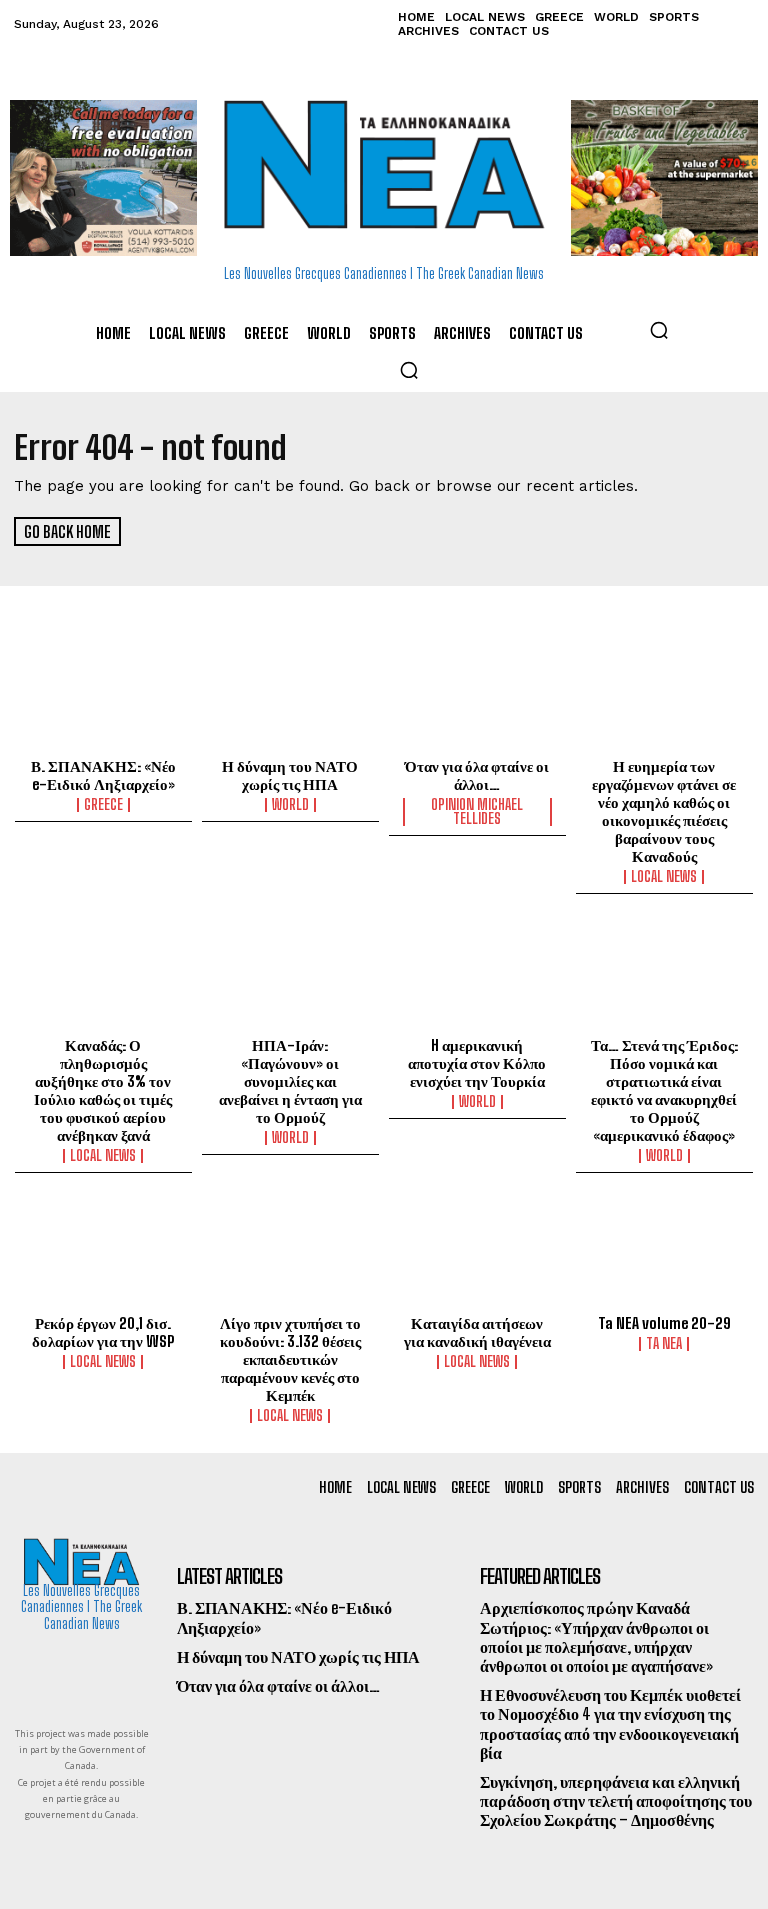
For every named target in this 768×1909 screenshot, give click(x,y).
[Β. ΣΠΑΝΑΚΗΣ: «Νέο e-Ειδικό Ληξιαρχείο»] (103, 697)
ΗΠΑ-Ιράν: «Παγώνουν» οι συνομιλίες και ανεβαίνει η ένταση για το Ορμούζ (290, 1081)
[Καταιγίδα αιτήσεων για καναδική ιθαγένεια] (477, 1254)
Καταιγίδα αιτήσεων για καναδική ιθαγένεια (477, 1332)
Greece (103, 805)
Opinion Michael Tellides (477, 812)
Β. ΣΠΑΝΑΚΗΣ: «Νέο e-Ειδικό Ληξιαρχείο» (103, 775)
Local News (664, 877)
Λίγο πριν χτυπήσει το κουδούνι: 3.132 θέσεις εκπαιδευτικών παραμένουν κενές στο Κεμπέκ (290, 1359)
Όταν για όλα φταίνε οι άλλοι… (477, 775)
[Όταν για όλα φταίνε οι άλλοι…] (477, 697)
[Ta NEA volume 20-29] (664, 1254)
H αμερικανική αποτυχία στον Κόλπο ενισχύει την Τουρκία (477, 1063)
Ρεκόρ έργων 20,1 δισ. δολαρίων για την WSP (103, 1332)
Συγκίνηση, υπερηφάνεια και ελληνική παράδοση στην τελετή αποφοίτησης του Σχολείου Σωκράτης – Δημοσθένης (616, 1800)
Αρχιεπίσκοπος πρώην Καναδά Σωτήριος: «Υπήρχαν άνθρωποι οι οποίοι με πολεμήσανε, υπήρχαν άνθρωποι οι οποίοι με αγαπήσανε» (596, 1636)
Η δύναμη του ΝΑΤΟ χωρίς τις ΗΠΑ (290, 775)
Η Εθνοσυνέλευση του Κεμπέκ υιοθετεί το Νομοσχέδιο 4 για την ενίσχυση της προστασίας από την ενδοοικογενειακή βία (610, 1723)
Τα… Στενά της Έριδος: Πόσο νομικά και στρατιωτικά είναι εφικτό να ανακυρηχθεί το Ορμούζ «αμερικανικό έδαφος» (664, 1090)
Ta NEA (664, 1344)
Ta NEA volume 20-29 (664, 1323)
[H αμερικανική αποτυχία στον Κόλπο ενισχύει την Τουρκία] (477, 975)
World (290, 805)
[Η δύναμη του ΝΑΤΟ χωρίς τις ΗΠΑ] (290, 697)
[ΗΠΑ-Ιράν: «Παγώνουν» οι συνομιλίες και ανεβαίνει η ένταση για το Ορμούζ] (290, 975)
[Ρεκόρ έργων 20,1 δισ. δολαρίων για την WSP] (103, 1254)
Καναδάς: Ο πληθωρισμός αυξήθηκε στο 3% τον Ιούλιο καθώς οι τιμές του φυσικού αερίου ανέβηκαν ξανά (103, 1090)
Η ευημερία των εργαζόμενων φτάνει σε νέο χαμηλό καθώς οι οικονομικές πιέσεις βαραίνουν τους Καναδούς (664, 811)
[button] (659, 330)
